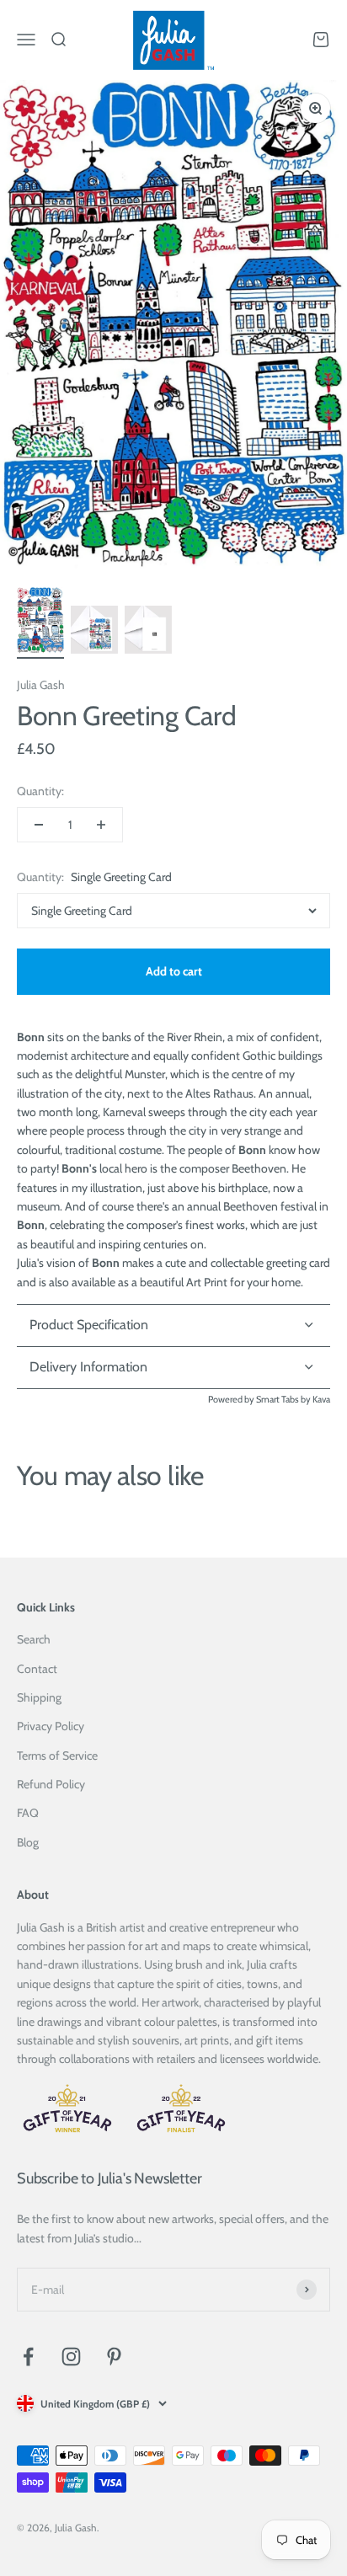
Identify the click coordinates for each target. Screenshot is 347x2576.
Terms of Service (57, 1756)
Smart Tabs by (284, 1399)
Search (34, 1639)
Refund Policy (51, 1784)
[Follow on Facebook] (28, 2357)
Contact (37, 1669)
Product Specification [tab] (89, 1325)
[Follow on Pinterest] (114, 2357)
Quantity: (40, 791)
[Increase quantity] (101, 825)
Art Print (207, 1282)
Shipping (39, 1697)
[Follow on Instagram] (71, 2357)
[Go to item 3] (148, 632)
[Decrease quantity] (39, 825)
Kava (321, 1399)
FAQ (28, 1813)
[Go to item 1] (40, 623)
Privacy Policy (51, 1726)
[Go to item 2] (94, 632)
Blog (28, 1842)
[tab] (173, 1368)
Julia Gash (41, 685)
